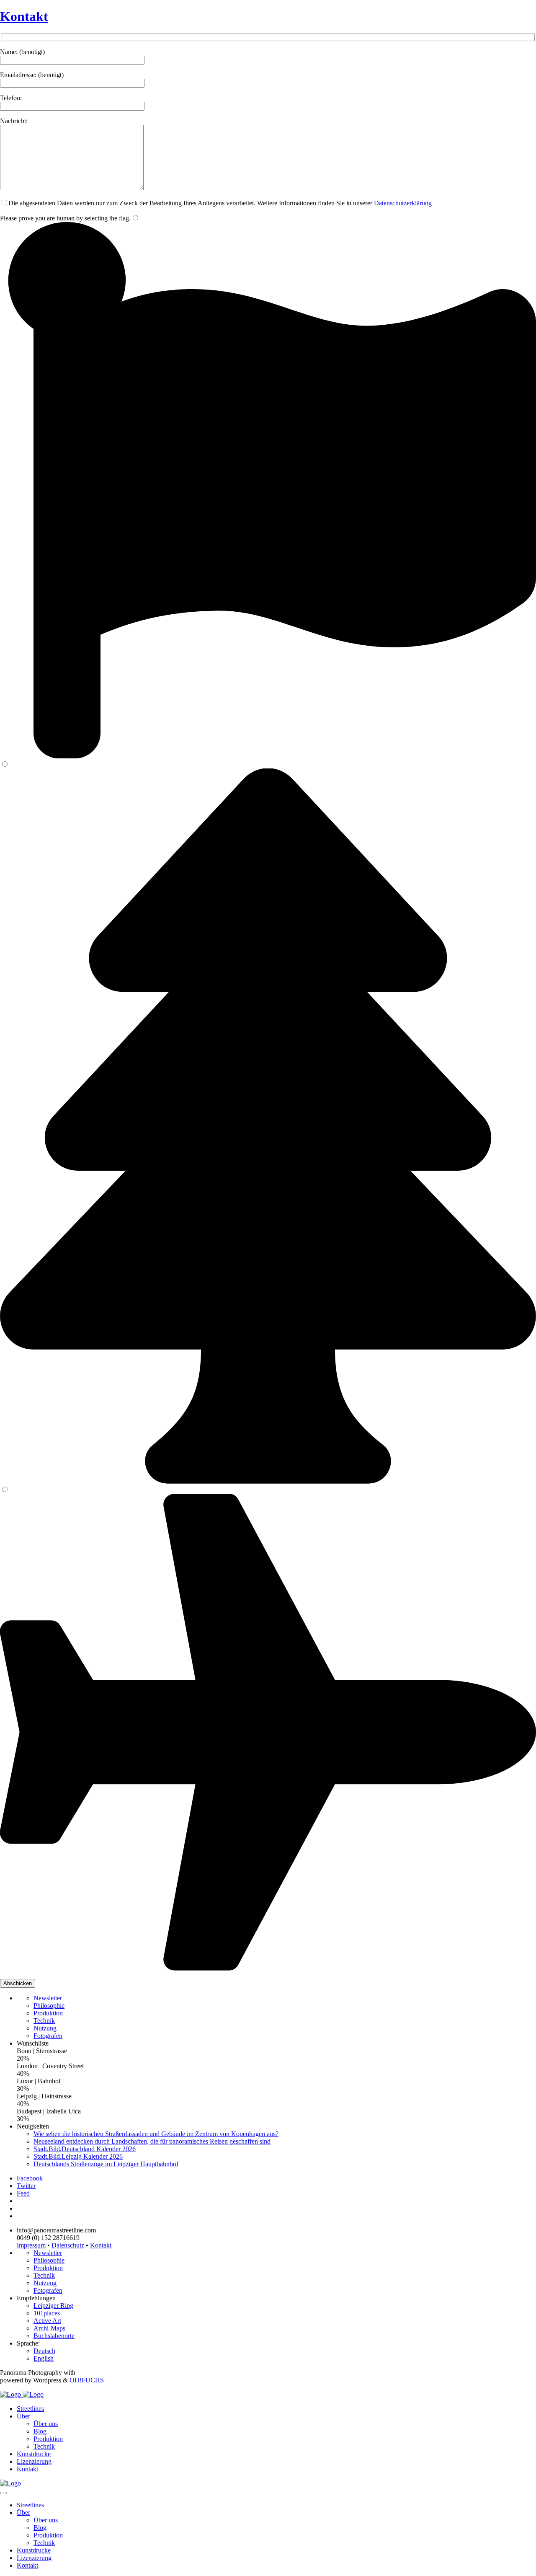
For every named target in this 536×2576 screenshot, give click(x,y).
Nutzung (45, 2028)
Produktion (48, 2013)
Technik (44, 2021)
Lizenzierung (34, 2461)
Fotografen (48, 2036)
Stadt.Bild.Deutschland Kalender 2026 (85, 2149)
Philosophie (49, 2006)
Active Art (47, 2321)
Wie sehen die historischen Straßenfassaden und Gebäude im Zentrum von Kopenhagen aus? (156, 2134)
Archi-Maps (49, 2328)
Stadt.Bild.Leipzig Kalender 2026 (78, 2156)
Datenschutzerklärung (403, 203)
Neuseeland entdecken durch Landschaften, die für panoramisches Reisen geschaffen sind (152, 2141)
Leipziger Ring (53, 2306)
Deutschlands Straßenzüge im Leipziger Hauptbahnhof (106, 2164)
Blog (40, 2431)
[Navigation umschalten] (3, 2493)
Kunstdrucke (34, 2454)
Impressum (31, 2245)
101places (47, 2313)
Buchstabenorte (54, 2336)
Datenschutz (68, 2245)
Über (23, 2416)
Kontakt (24, 16)
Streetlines (30, 2409)
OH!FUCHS (87, 2380)
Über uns (46, 2424)
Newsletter (48, 1998)
